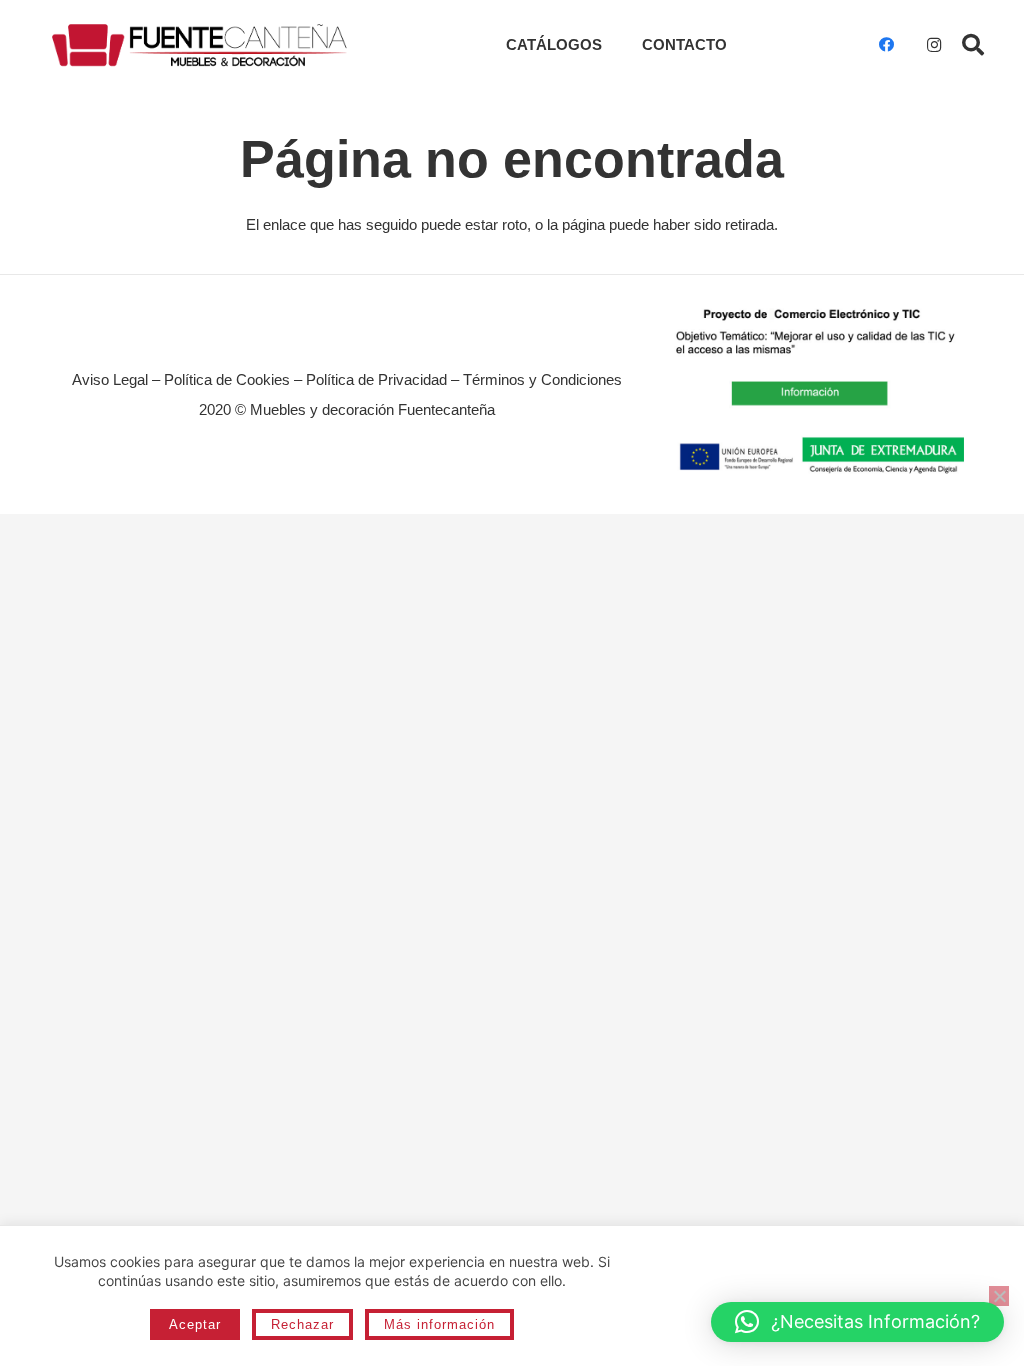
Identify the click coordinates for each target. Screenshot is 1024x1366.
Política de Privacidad (376, 379)
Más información (439, 1324)
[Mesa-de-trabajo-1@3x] (200, 45)
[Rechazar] (999, 1296)
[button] (973, 45)
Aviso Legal (110, 379)
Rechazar (302, 1324)
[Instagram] (934, 45)
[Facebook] (886, 45)
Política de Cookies (227, 379)
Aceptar (195, 1324)
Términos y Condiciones (542, 379)
